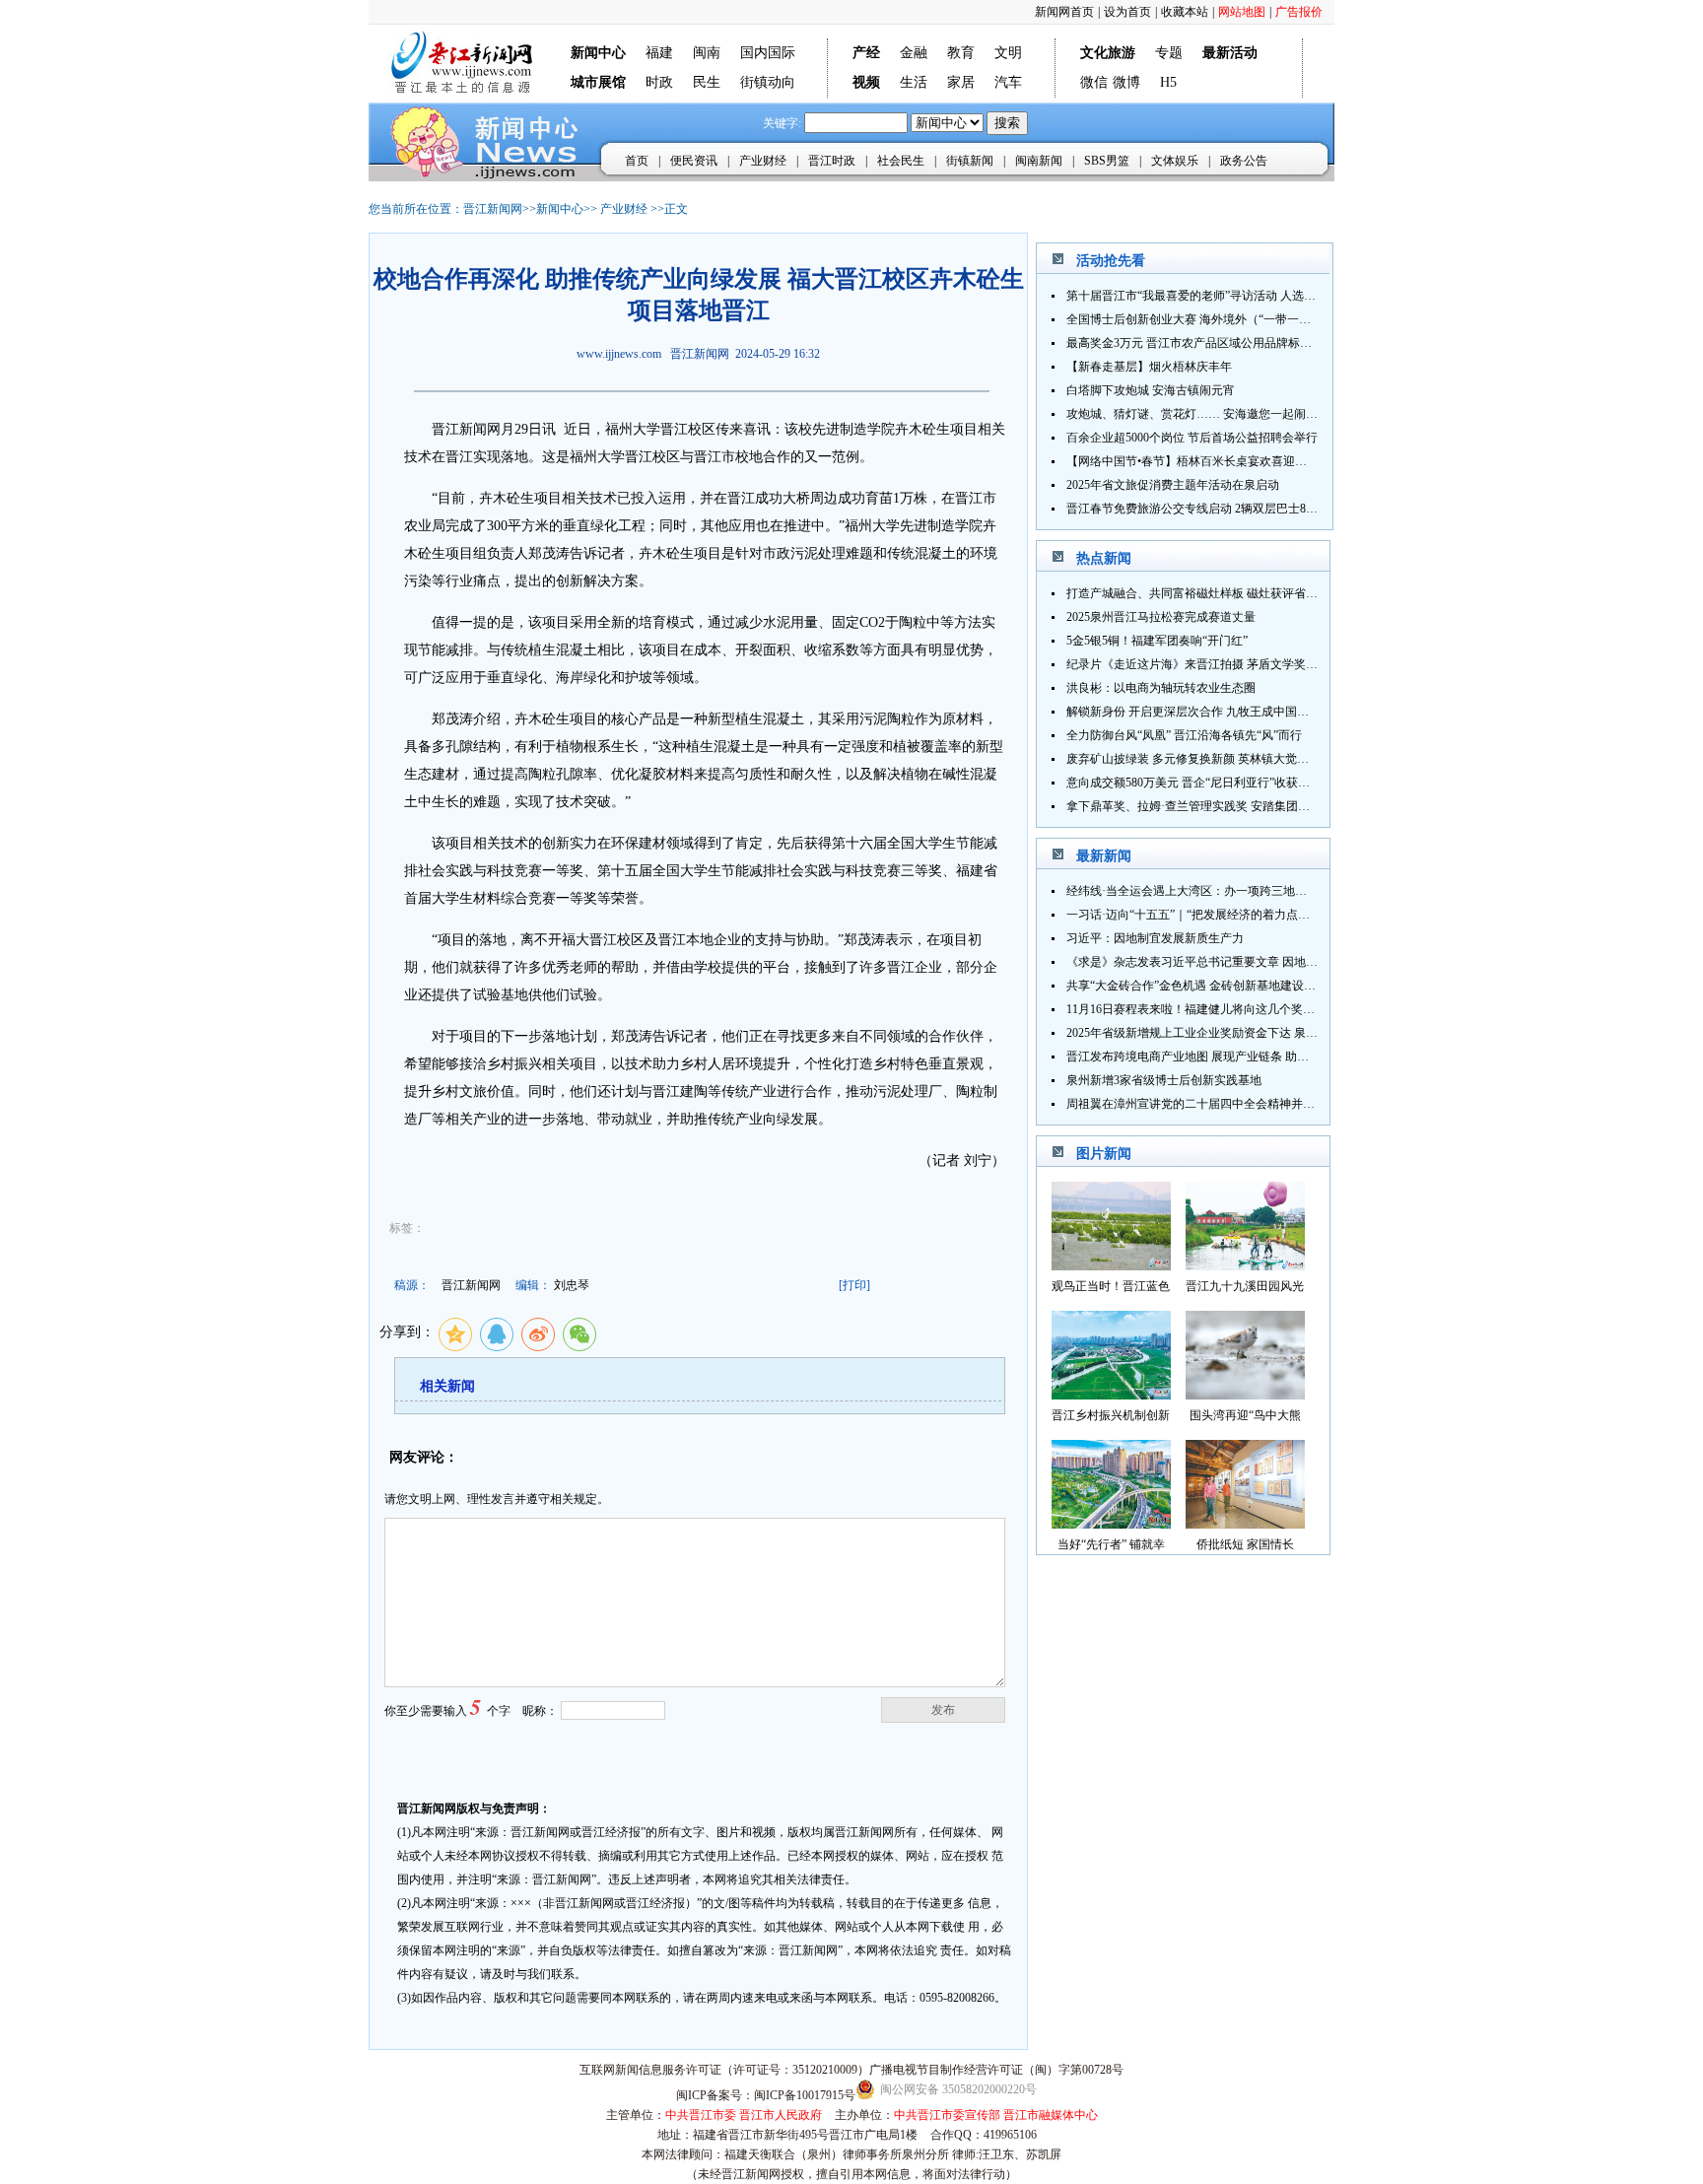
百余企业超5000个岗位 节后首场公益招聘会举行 (1192, 438)
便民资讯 (694, 161)
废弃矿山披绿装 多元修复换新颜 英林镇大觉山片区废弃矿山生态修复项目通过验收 (1282, 759)
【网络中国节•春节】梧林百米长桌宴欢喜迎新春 (1192, 461)
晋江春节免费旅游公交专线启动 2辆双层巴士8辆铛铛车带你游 (1227, 509)
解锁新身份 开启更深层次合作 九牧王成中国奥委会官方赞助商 (1229, 712)
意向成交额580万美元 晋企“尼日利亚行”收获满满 (1194, 783)
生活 (914, 82)
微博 (1126, 82)
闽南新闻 (1039, 161)
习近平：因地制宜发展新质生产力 (1155, 938)
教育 (961, 53)
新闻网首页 (1064, 12)
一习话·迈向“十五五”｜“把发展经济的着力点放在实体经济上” (1226, 915)
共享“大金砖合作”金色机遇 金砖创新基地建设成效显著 (1209, 986)
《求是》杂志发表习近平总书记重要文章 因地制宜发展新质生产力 (1239, 962)
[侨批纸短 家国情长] (1245, 1523)
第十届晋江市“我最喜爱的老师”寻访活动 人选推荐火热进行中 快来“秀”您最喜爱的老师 (1292, 296)
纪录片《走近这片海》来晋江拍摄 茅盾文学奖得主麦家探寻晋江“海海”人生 (1262, 664)
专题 (1169, 53)
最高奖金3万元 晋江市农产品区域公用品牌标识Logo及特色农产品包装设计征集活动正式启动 (1308, 343)
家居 (961, 82)
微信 (1094, 82)
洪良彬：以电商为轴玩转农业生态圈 (1161, 688)
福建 (659, 53)
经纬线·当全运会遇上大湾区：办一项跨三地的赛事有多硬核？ (1228, 891)
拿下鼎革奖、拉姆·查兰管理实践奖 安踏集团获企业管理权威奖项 (1235, 806)
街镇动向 (768, 82)
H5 (1168, 82)
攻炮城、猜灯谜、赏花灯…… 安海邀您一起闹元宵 (1198, 414)
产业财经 (763, 161)
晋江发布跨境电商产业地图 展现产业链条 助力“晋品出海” (1216, 1057)
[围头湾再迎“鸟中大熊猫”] (1245, 1394)
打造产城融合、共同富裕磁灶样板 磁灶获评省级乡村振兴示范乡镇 (1239, 593)
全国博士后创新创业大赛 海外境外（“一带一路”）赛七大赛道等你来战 (1250, 319)
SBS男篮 (1107, 161)
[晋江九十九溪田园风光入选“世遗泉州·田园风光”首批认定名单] (1245, 1265)
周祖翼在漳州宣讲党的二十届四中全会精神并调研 (1196, 1104)
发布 (943, 1710)
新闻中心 (560, 209)
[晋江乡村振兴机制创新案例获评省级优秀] (1111, 1394)
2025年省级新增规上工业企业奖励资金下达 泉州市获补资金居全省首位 (1251, 1033)
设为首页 (1127, 12)
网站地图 (1242, 12)
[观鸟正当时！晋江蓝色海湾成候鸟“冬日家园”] (1111, 1265)
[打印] (854, 1285)
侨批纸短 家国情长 (1245, 1544)
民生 (707, 82)
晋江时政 (832, 161)
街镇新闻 (970, 161)
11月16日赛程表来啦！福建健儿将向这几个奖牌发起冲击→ (1220, 1009)
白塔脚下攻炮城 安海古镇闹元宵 (1151, 390)
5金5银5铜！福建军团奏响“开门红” (1157, 641)
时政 (659, 82)
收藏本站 (1185, 12)
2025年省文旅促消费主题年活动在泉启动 (1173, 485)
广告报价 (1299, 12)
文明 (1008, 53)
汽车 (1008, 82)
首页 (637, 161)
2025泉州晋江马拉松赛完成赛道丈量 (1161, 617)
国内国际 (768, 53)
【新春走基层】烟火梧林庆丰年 (1149, 367)
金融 (914, 53)
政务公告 (1244, 161)
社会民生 (901, 161)
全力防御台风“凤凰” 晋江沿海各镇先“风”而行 (1184, 735)
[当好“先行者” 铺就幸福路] (1111, 1523)
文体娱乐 (1175, 161)
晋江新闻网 (493, 209)
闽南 (707, 53)
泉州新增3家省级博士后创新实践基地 (1164, 1080)
